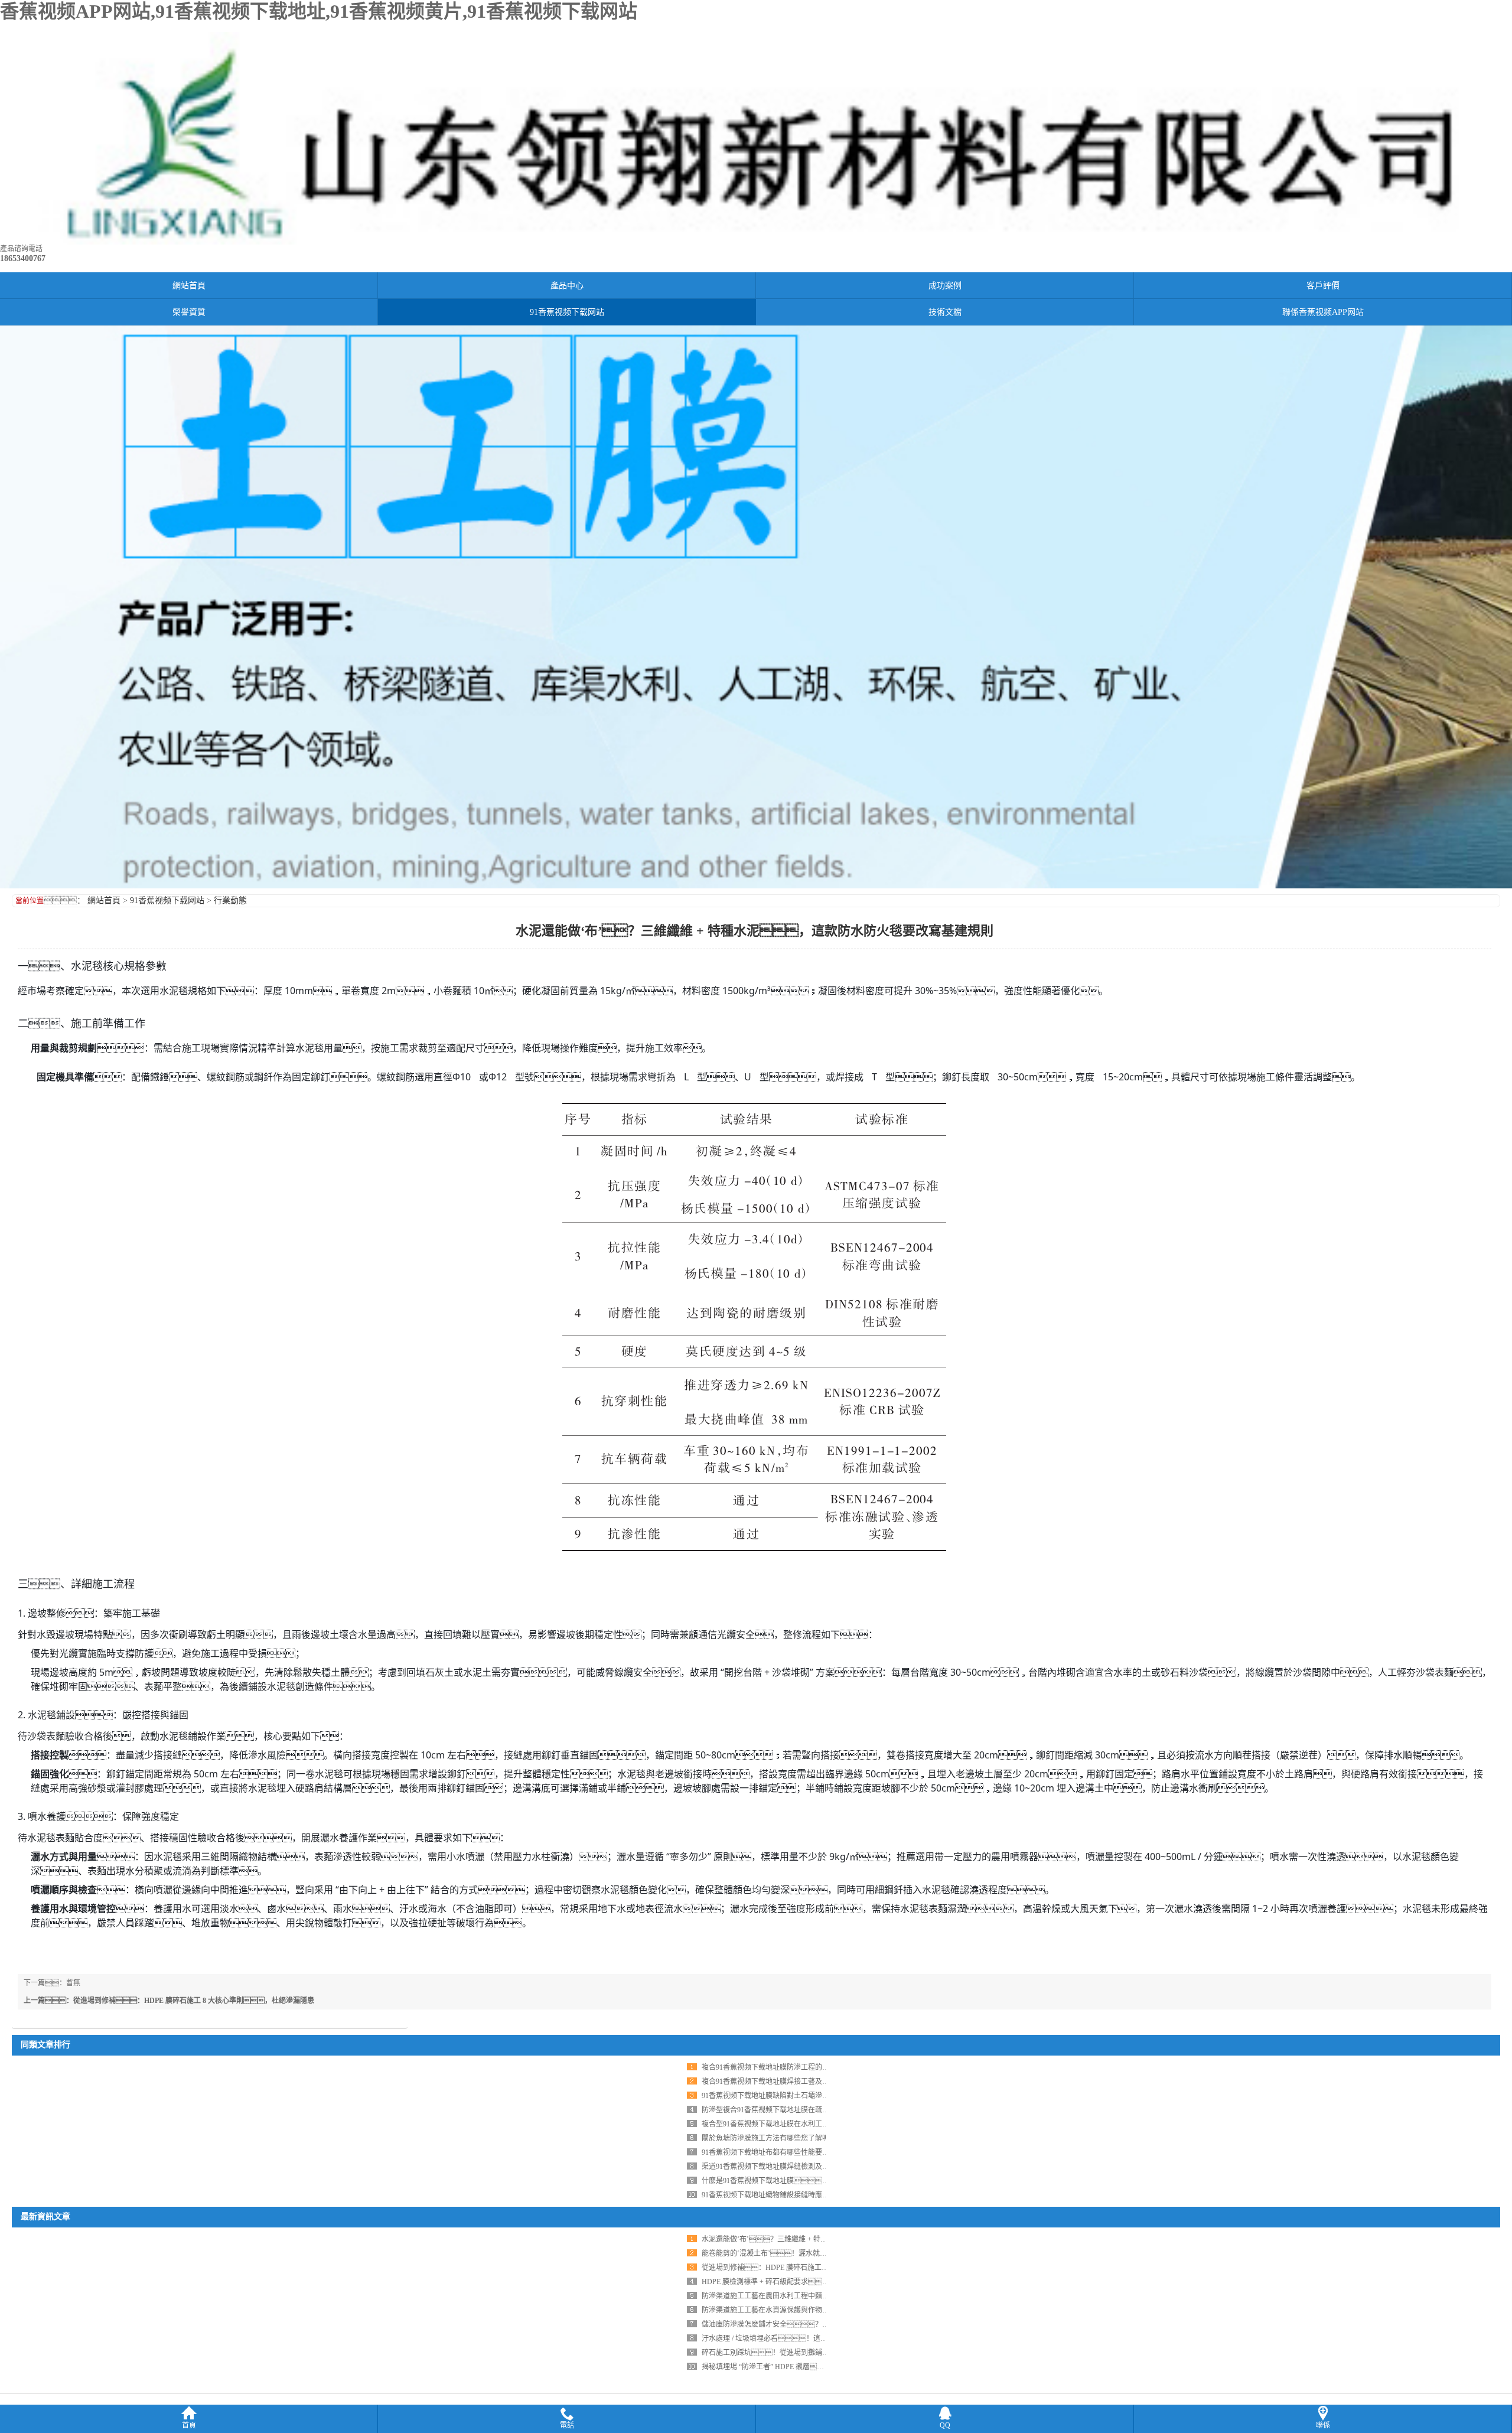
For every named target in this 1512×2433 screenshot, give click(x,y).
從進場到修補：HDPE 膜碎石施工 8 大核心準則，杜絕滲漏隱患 (818, 2268)
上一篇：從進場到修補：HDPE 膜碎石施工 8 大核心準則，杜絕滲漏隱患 (169, 2001)
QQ (945, 2425)
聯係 (1323, 2425)
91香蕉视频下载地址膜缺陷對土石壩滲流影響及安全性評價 (794, 2096)
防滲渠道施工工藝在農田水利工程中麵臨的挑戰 (776, 2296)
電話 (567, 2425)
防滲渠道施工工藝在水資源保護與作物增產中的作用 (783, 2310)
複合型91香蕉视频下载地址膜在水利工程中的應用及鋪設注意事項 (804, 2124)
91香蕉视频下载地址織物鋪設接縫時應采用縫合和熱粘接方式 (797, 2195)
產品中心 (567, 286)
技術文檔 (945, 312)
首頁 (189, 2425)
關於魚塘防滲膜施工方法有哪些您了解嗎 (765, 2138)
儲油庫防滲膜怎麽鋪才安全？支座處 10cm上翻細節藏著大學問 (813, 2324)
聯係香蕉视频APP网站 (1323, 312)
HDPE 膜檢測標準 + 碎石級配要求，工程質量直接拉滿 (797, 2282)
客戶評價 (1323, 286)
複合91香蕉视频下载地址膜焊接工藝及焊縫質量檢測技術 (790, 2082)
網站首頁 (189, 286)
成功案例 (945, 286)
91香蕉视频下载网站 (567, 312)
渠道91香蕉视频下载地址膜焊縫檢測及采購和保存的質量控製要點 (804, 2167)
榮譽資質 (189, 312)
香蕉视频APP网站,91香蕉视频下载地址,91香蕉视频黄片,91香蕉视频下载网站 (319, 11)
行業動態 (230, 900)
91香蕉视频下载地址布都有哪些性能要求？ (776, 2152)
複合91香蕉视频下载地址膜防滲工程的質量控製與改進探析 (794, 2067)
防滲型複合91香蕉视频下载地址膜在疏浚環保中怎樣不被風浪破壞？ (815, 2110)
